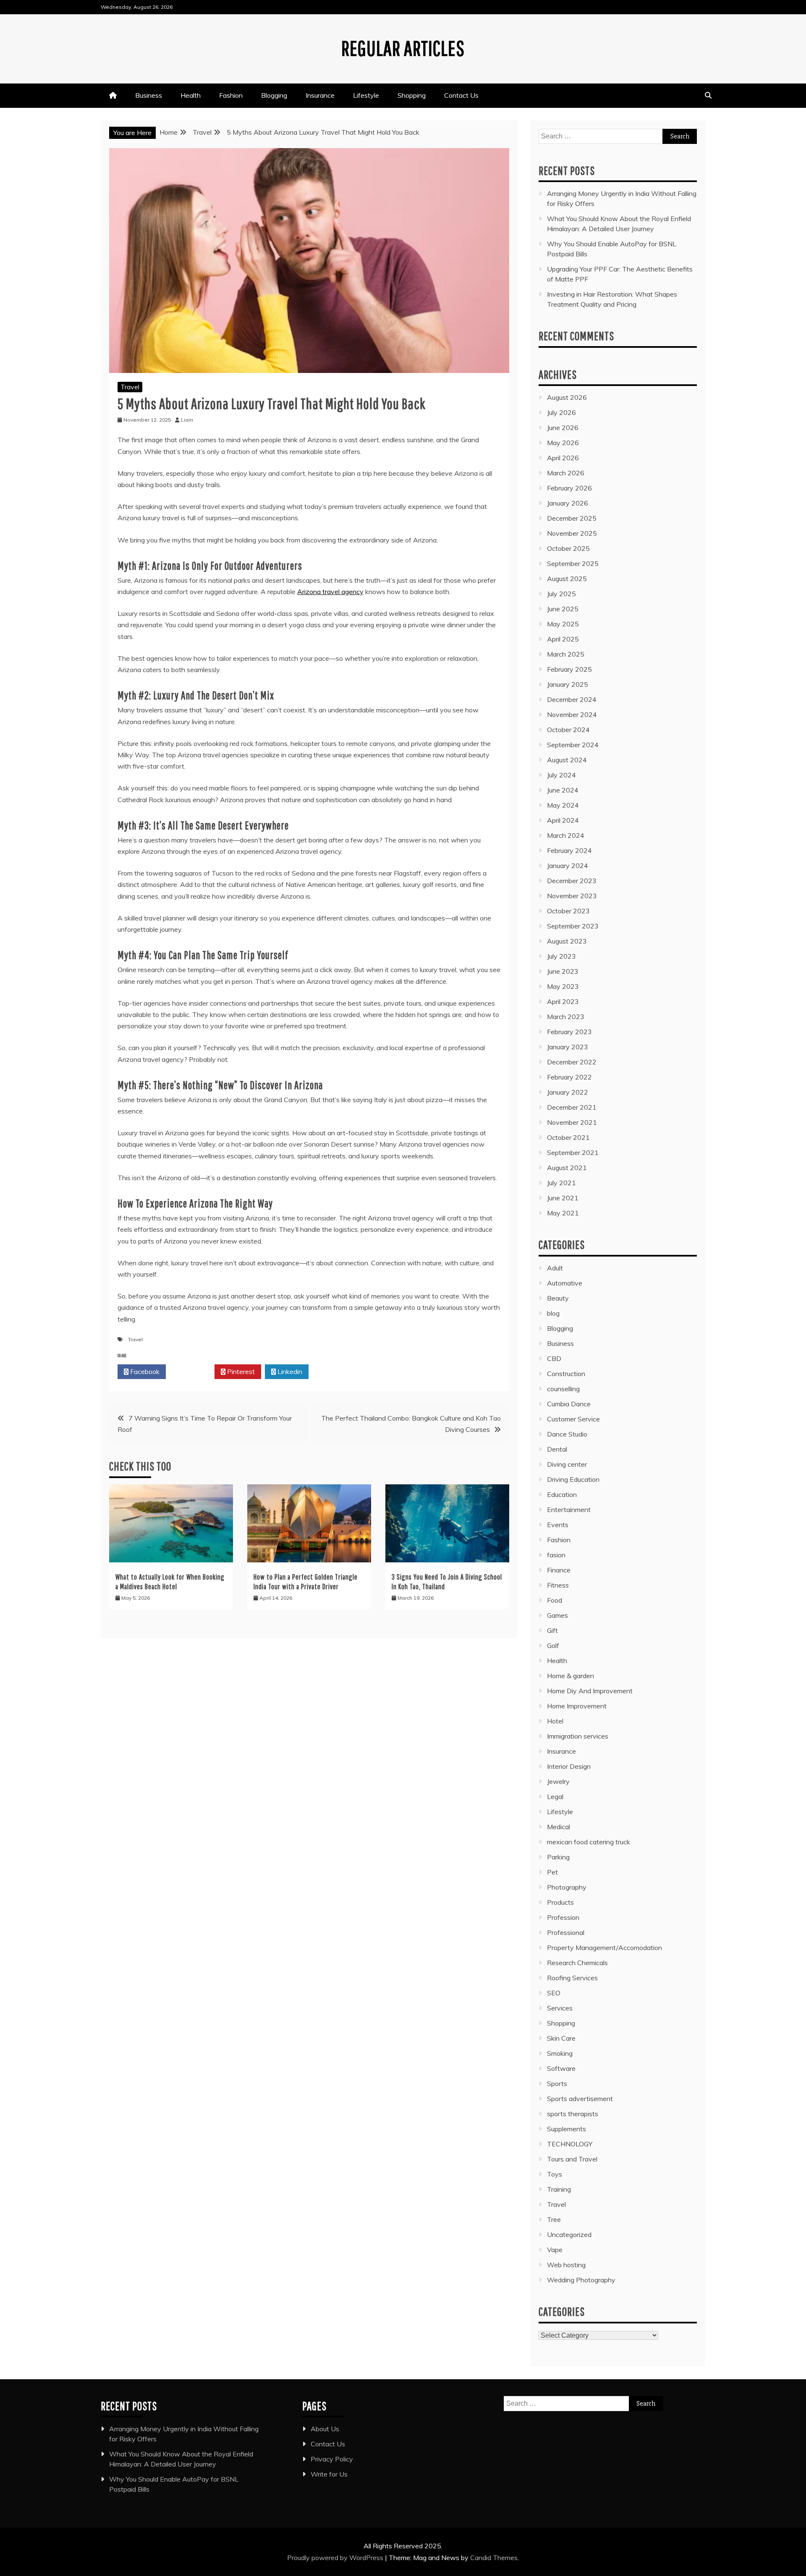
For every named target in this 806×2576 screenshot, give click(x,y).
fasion (556, 1555)
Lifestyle (366, 95)
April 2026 (563, 458)
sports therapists (573, 2114)
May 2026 (563, 443)
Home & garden (570, 1676)
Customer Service (573, 1419)
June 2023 (563, 971)
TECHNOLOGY (570, 2144)
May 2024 (563, 805)
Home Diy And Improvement (590, 1691)
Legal (555, 1796)
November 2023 (572, 896)
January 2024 (568, 866)
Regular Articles (403, 48)
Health (191, 95)
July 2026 (561, 412)
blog (553, 1313)
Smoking (560, 2053)
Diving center (567, 1464)
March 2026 (566, 473)
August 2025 (567, 579)
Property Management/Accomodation (604, 1948)
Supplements (567, 2129)
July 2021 (561, 1183)
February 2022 (569, 1077)
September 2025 (573, 563)
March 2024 (566, 835)
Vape (555, 2250)
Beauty (558, 1298)
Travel (130, 387)
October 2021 (568, 1137)
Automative (565, 1283)
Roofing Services (572, 1978)
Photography (567, 1887)
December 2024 (572, 699)
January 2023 (568, 1047)
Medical (559, 1827)
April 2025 (563, 639)
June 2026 (563, 428)
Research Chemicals (577, 1963)
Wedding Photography (581, 2280)
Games (557, 1615)
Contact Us (461, 95)
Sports (557, 2083)
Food (555, 1600)
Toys (555, 2174)
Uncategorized (569, 2234)
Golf (553, 1645)
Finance (559, 1570)
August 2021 (567, 1168)
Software (561, 2068)
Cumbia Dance (569, 1404)
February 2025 (569, 669)
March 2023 (566, 1017)
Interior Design (569, 1766)
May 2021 (563, 1213)
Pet (552, 1872)
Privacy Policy (332, 2459)
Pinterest (240, 1371)
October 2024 (568, 730)
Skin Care (561, 2038)
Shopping (412, 95)
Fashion (231, 95)
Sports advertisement (580, 2099)
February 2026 (569, 488)
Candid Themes (494, 2558)
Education (562, 1494)
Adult (555, 1268)
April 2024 (563, 820)
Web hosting (566, 2265)
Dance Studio (567, 1434)
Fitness (558, 1585)
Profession (563, 1917)
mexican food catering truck (589, 1842)
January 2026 (568, 503)
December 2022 (572, 1062)
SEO (554, 1993)
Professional (566, 1932)
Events (558, 1525)
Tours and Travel (572, 2159)
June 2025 (563, 609)
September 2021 (573, 1152)
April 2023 (563, 1001)
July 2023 (561, 956)
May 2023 (563, 986)
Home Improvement (577, 1706)
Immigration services (578, 1736)
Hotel (555, 1721)
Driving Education (573, 1479)
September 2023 (573, 926)
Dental (557, 1449)
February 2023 (569, 1032)
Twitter (192, 1371)
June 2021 (563, 1198)
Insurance (320, 95)
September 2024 (573, 745)
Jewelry (558, 1781)
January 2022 (568, 1092)
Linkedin (289, 1371)
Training (559, 2189)
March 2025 (566, 654)
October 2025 (568, 548)
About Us (325, 2429)
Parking (558, 1857)
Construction (566, 1374)
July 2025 (561, 594)
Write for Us (329, 2474)
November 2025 (572, 533)
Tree (554, 2219)
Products (560, 1902)
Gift (552, 1630)
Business (149, 95)
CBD (554, 1358)
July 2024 (561, 775)
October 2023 (568, 911)
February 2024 (569, 850)
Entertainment (569, 1510)
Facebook (144, 1371)
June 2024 (563, 790)
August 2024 (567, 760)
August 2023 (567, 941)
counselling (563, 1389)
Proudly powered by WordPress (336, 2558)
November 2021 (572, 1122)
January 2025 (568, 684)
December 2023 (572, 881)
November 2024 (572, 714)
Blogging (274, 95)
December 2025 (572, 518)
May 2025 (563, 624)
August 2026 (567, 397)
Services (560, 2008)
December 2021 (572, 1107)
